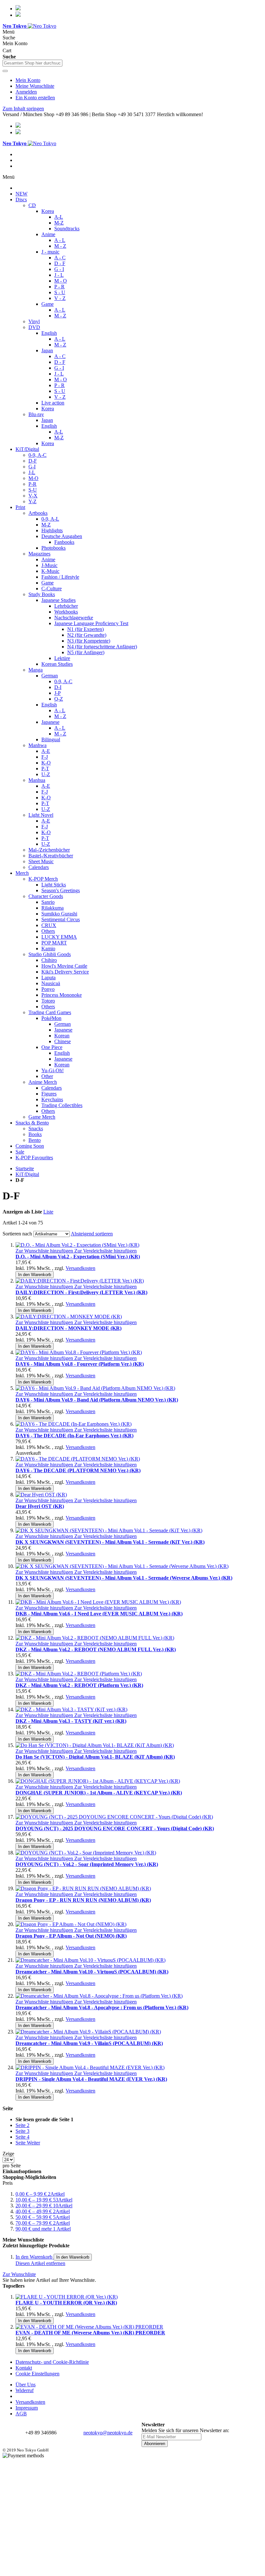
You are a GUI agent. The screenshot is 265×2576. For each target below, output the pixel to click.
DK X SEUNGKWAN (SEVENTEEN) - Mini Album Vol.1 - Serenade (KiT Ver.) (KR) (110, 1542)
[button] (45, 1251)
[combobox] (32, 63)
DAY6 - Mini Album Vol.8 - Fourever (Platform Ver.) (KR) (80, 1364)
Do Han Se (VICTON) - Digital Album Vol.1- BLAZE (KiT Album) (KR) (95, 1757)
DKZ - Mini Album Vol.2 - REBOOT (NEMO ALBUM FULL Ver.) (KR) (96, 1649)
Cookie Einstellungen (37, 2374)
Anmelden (26, 92)
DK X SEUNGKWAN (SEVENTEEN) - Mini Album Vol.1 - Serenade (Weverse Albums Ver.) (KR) (124, 1578)
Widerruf (25, 2390)
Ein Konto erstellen (35, 98)
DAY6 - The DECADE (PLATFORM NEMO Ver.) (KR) (78, 1470)
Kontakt (24, 2368)
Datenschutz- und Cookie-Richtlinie (52, 2362)
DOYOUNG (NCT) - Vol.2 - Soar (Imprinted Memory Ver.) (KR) (87, 1864)
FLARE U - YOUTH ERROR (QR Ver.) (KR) (66, 2303)
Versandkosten (80, 1268)
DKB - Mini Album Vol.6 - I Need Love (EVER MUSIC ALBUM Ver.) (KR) (99, 1614)
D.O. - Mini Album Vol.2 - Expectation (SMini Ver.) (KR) (78, 1257)
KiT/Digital (27, 1174)
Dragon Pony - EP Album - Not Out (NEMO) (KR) (71, 1936)
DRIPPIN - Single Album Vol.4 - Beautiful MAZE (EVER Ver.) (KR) (91, 2079)
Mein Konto (28, 80)
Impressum (27, 2408)
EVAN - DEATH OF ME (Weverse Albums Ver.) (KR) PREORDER (90, 2333)
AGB (21, 2414)
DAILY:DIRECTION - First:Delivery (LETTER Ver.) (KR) (81, 1292)
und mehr (43, 2229)
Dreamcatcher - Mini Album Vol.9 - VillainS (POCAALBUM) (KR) (89, 2043)
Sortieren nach (17, 1234)
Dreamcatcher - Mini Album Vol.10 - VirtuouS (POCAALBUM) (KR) (92, 1972)
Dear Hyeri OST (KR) (40, 1506)
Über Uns (26, 2385)
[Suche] (5, 71)
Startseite (25, 1168)
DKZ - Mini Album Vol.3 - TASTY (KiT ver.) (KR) (71, 1721)
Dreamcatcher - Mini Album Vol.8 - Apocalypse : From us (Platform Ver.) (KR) (102, 2007)
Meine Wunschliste (35, 86)
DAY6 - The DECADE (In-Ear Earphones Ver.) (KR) (74, 1436)
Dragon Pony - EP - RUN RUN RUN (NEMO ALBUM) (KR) (83, 1900)
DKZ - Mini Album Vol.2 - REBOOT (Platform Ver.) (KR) (79, 1685)
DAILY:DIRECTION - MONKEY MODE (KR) (69, 1328)
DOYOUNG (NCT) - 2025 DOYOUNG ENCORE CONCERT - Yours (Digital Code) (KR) (115, 1828)
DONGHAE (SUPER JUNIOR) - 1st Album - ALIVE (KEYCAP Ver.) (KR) (99, 1793)
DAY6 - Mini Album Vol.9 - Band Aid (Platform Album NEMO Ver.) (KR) (97, 1400)
